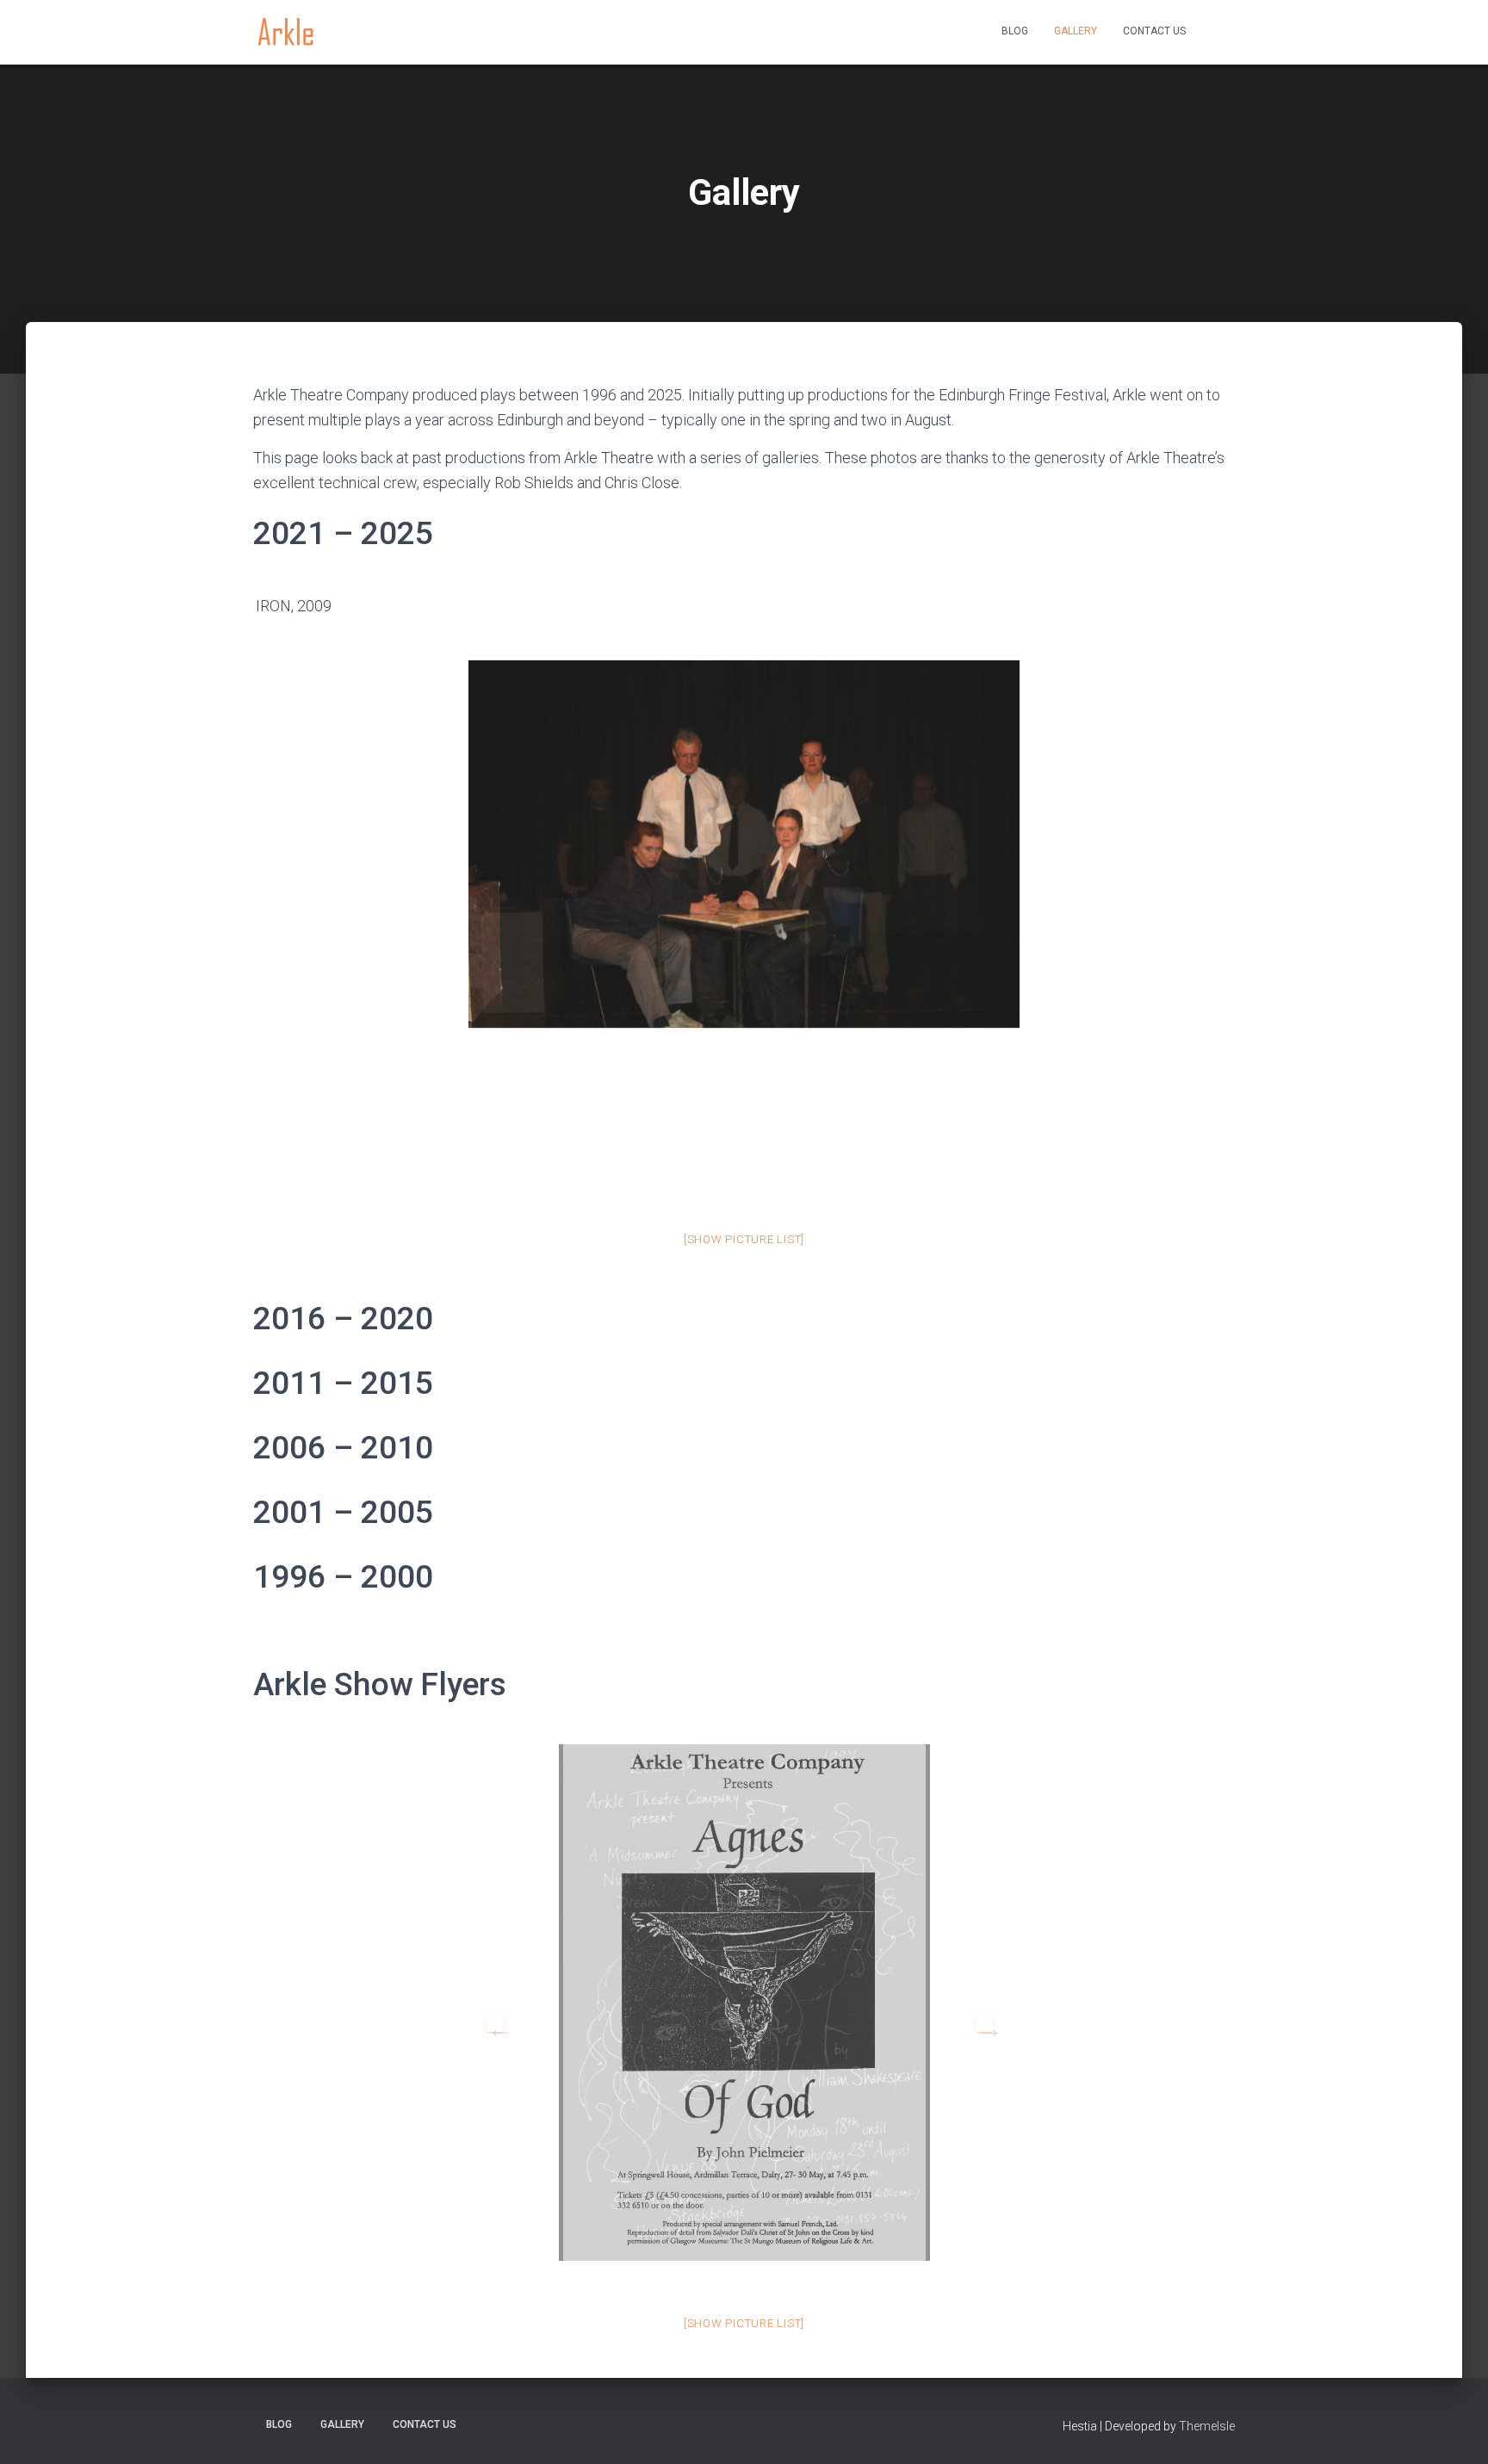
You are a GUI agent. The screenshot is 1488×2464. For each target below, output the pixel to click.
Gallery (1076, 31)
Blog (1015, 31)
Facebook (1217, 32)
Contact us (1154, 31)
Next (984, 2023)
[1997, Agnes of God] (744, 2003)
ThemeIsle (1207, 2426)
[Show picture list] (744, 1239)
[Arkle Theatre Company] (285, 33)
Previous (495, 2023)
